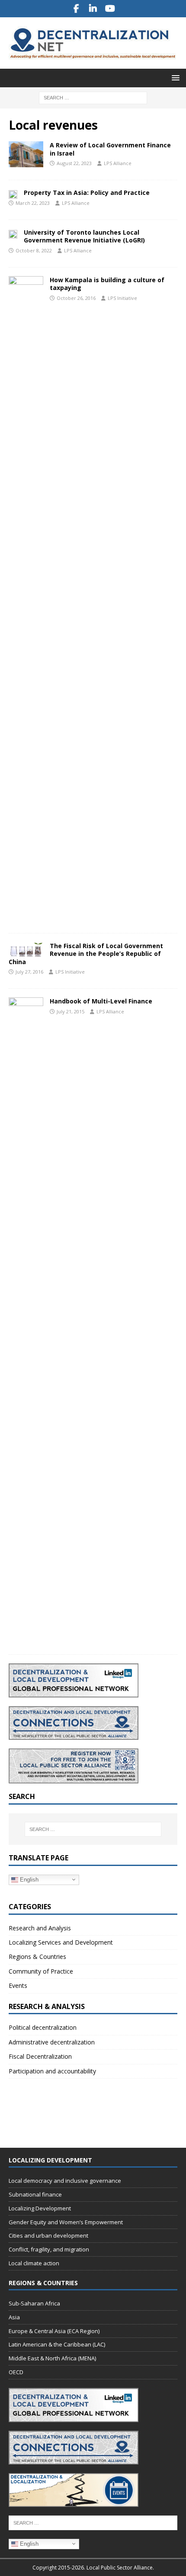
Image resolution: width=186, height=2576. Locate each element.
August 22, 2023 (74, 163)
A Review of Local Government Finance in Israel (110, 149)
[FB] (76, 9)
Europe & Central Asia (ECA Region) (54, 2331)
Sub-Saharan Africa (34, 2303)
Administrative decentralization (52, 2042)
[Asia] (13, 194)
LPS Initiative (122, 298)
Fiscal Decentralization (40, 2056)
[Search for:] (93, 97)
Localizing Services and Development (61, 1942)
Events (18, 1985)
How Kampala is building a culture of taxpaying (107, 284)
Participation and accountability (52, 2071)
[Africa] (26, 600)
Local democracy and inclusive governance (65, 2181)
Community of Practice (41, 1971)
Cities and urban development (48, 2235)
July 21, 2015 (71, 1011)
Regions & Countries (37, 1957)
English (28, 1879)
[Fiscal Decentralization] (26, 949)
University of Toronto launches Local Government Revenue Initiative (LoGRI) (84, 236)
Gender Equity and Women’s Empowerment (66, 2222)
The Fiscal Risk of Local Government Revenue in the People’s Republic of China (86, 954)
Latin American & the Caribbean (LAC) (57, 2344)
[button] (174, 78)
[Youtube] (110, 9)
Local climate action (34, 2263)
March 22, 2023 (33, 203)
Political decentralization (43, 2027)
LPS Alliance (118, 163)
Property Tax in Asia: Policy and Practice (87, 193)
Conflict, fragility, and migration (49, 2249)
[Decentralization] (26, 154)
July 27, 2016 (29, 972)
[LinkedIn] (93, 9)
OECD (16, 2372)
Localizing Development (40, 2208)
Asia (14, 2317)
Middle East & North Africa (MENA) (52, 2358)
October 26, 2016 (76, 298)
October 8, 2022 (34, 250)
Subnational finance (35, 2194)
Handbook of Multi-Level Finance (101, 1001)
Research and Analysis (40, 1928)
